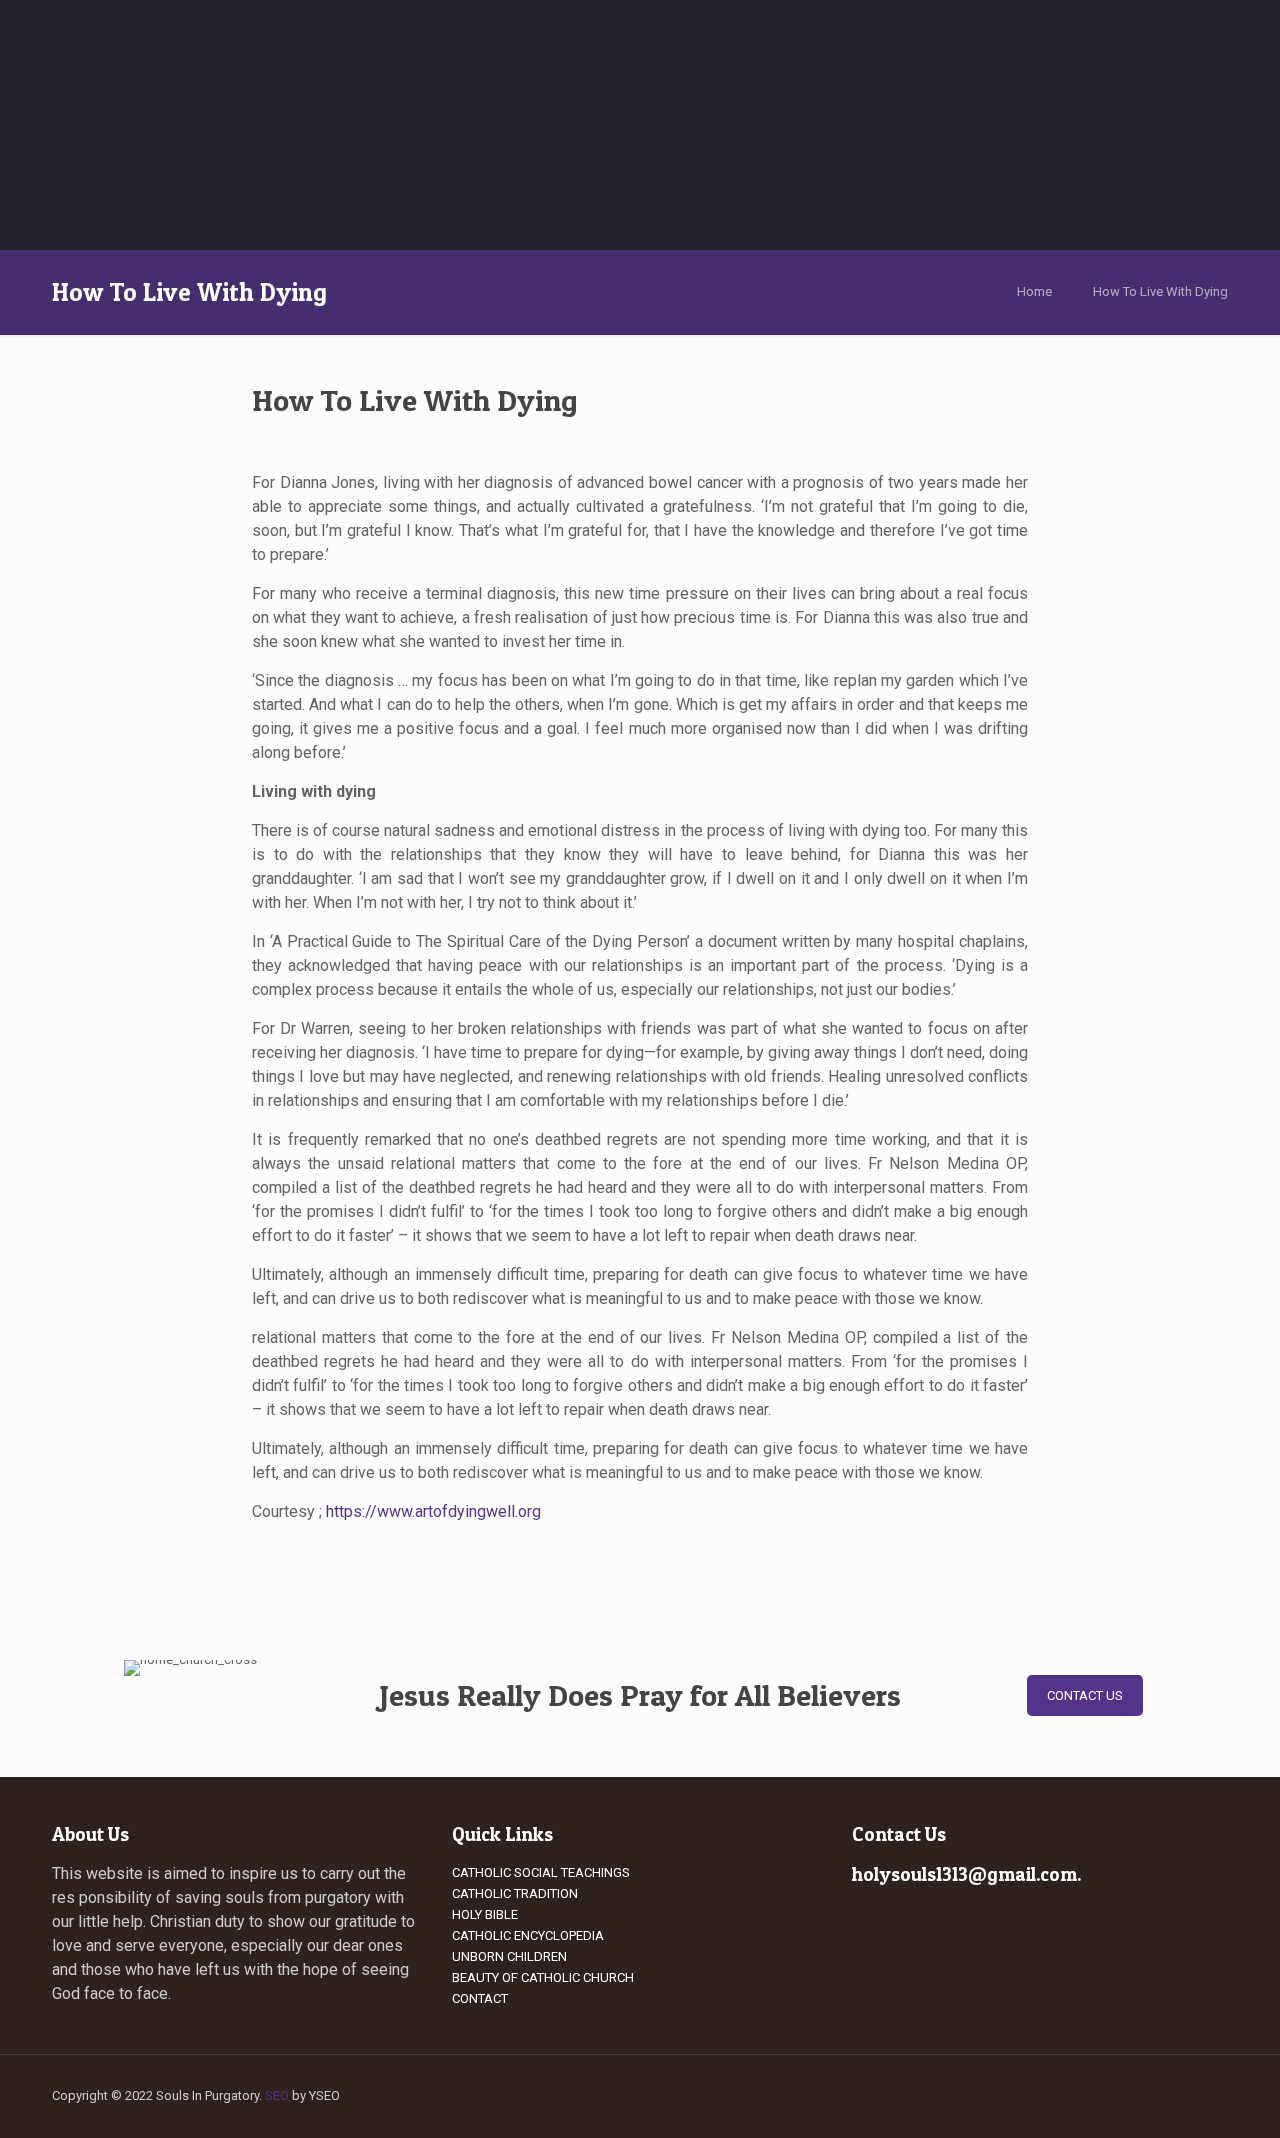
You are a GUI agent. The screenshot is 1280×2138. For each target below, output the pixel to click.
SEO (277, 2095)
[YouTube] (1047, 2095)
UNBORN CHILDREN (509, 1956)
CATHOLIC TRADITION (515, 1893)
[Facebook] (966, 2095)
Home (1034, 291)
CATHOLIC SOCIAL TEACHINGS (541, 1872)
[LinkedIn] (1101, 2095)
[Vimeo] (1020, 2095)
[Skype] (939, 2095)
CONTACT (480, 1998)
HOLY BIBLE (485, 1914)
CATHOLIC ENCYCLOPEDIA (528, 1935)
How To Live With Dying (1160, 291)
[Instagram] (1128, 2095)
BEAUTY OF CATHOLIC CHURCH (543, 1977)
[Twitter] (993, 2095)
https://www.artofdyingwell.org (433, 1511)
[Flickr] (1074, 2095)
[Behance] (1155, 2095)
